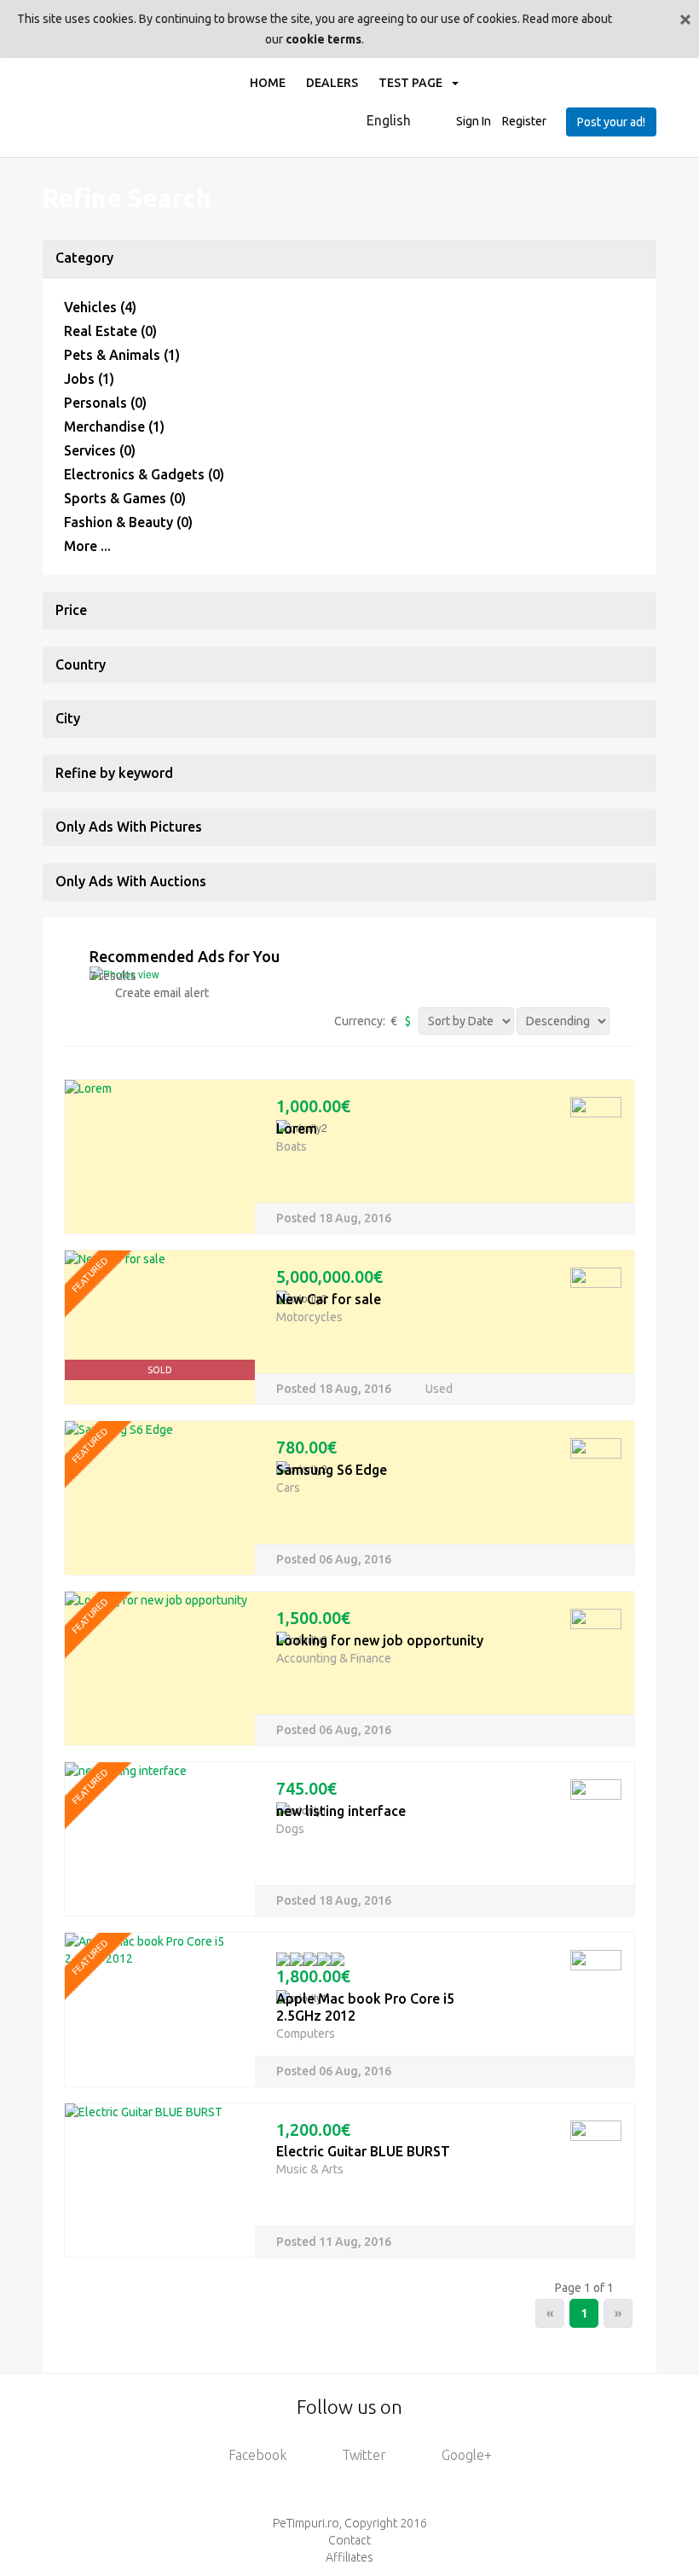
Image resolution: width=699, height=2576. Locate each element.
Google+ (467, 2455)
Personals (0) (105, 403)
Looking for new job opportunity (380, 1640)
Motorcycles (309, 1317)
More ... (87, 546)
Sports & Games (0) (125, 498)
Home (268, 83)
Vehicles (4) (100, 307)
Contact (349, 2540)
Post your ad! (611, 122)
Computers (306, 2034)
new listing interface (341, 1811)
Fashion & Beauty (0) (128, 522)
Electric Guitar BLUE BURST (363, 2151)
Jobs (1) (89, 379)
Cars (288, 1488)
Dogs (290, 1829)
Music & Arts (310, 2169)
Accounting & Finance (334, 1658)
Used (439, 1389)
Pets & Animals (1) (122, 355)
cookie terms (324, 39)
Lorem (297, 1128)
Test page (414, 83)
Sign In (474, 121)
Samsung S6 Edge (332, 1470)
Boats (292, 1146)
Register (524, 121)
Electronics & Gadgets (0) (144, 474)
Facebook (257, 2455)
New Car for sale (329, 1299)
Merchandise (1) (114, 426)
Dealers (332, 83)
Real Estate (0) (110, 331)
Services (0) (100, 450)
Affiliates (349, 2557)
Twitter (364, 2455)
